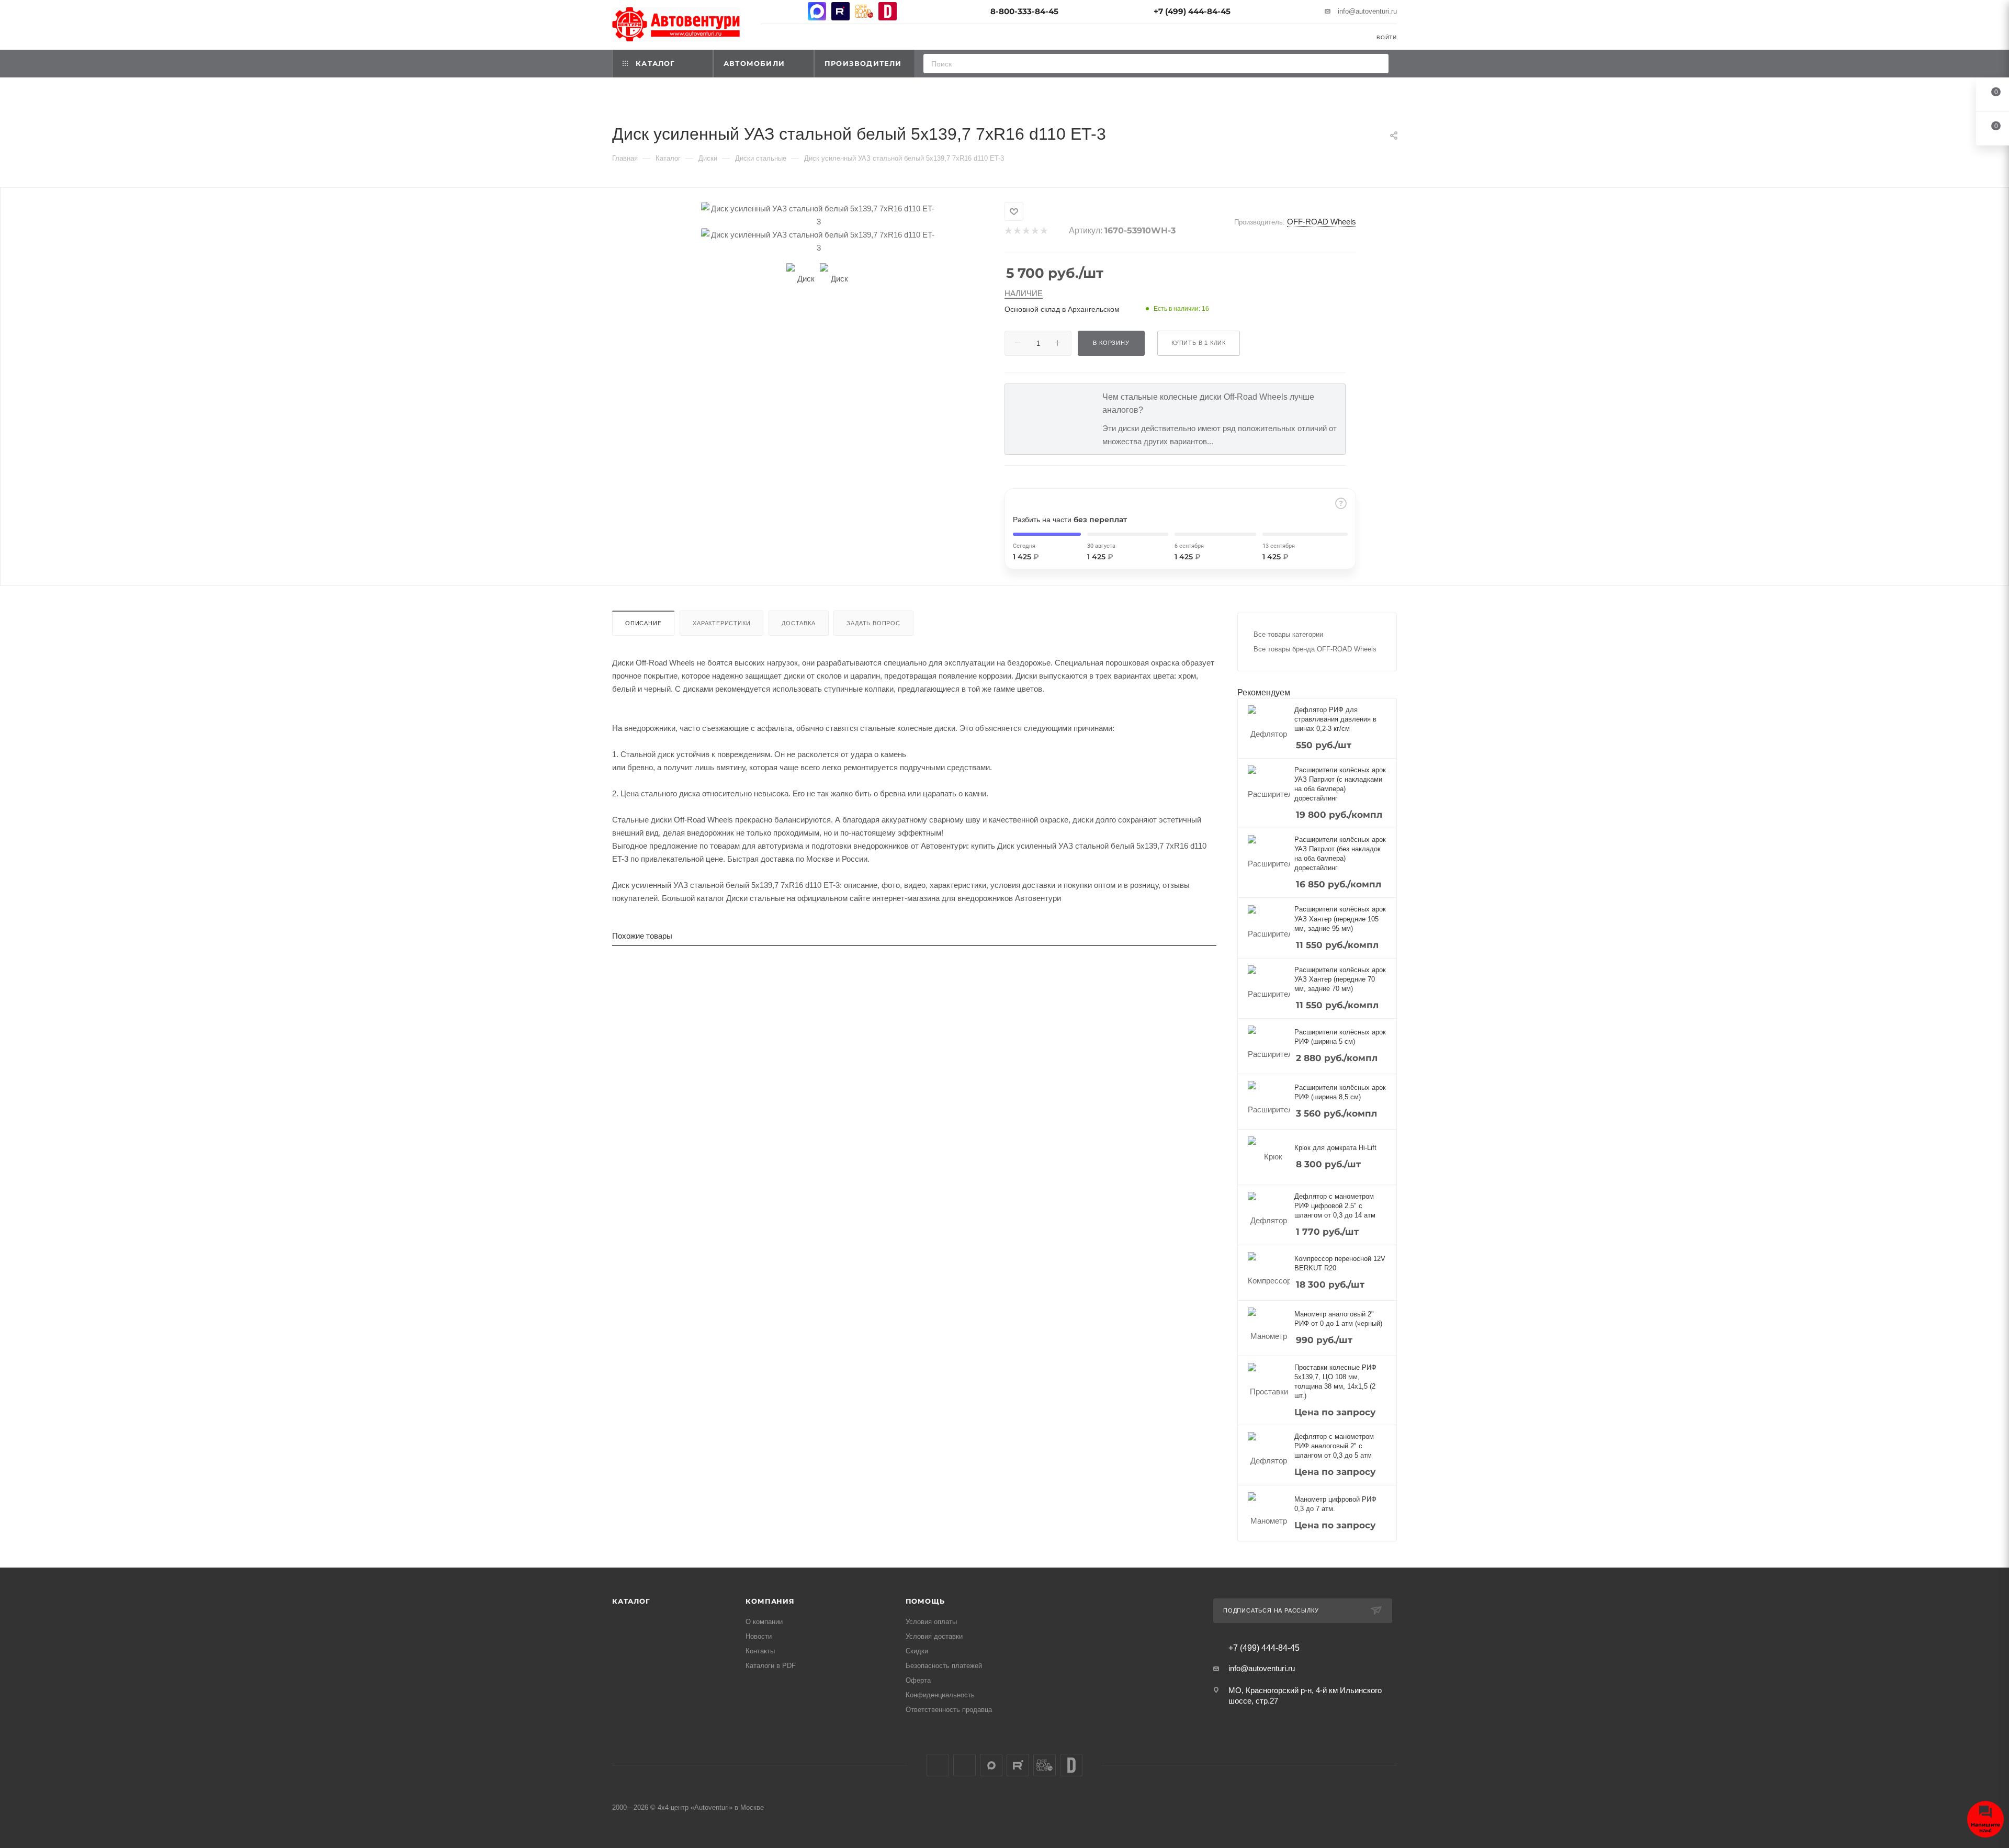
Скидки (917, 1651)
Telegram (793, 11)
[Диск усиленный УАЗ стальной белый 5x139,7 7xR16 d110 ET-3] (819, 215)
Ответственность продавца (949, 1710)
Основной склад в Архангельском (1062, 309)
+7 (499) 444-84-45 (1192, 11)
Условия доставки (934, 1636)
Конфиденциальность (940, 1695)
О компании (764, 1622)
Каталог (631, 1601)
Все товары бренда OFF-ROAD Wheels (1315, 649)
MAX (817, 11)
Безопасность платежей (944, 1666)
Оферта (918, 1680)
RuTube (840, 11)
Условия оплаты (931, 1622)
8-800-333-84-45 (1024, 11)
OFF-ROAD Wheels (1322, 222)
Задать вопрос (873, 623)
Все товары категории (1288, 634)
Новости (759, 1636)
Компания (770, 1601)
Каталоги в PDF (771, 1666)
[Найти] (1377, 64)
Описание (643, 623)
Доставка (798, 623)
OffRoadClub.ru (864, 11)
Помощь (925, 1601)
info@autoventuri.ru (1367, 11)
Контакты (760, 1651)
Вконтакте (770, 11)
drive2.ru (888, 11)
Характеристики (721, 623)
